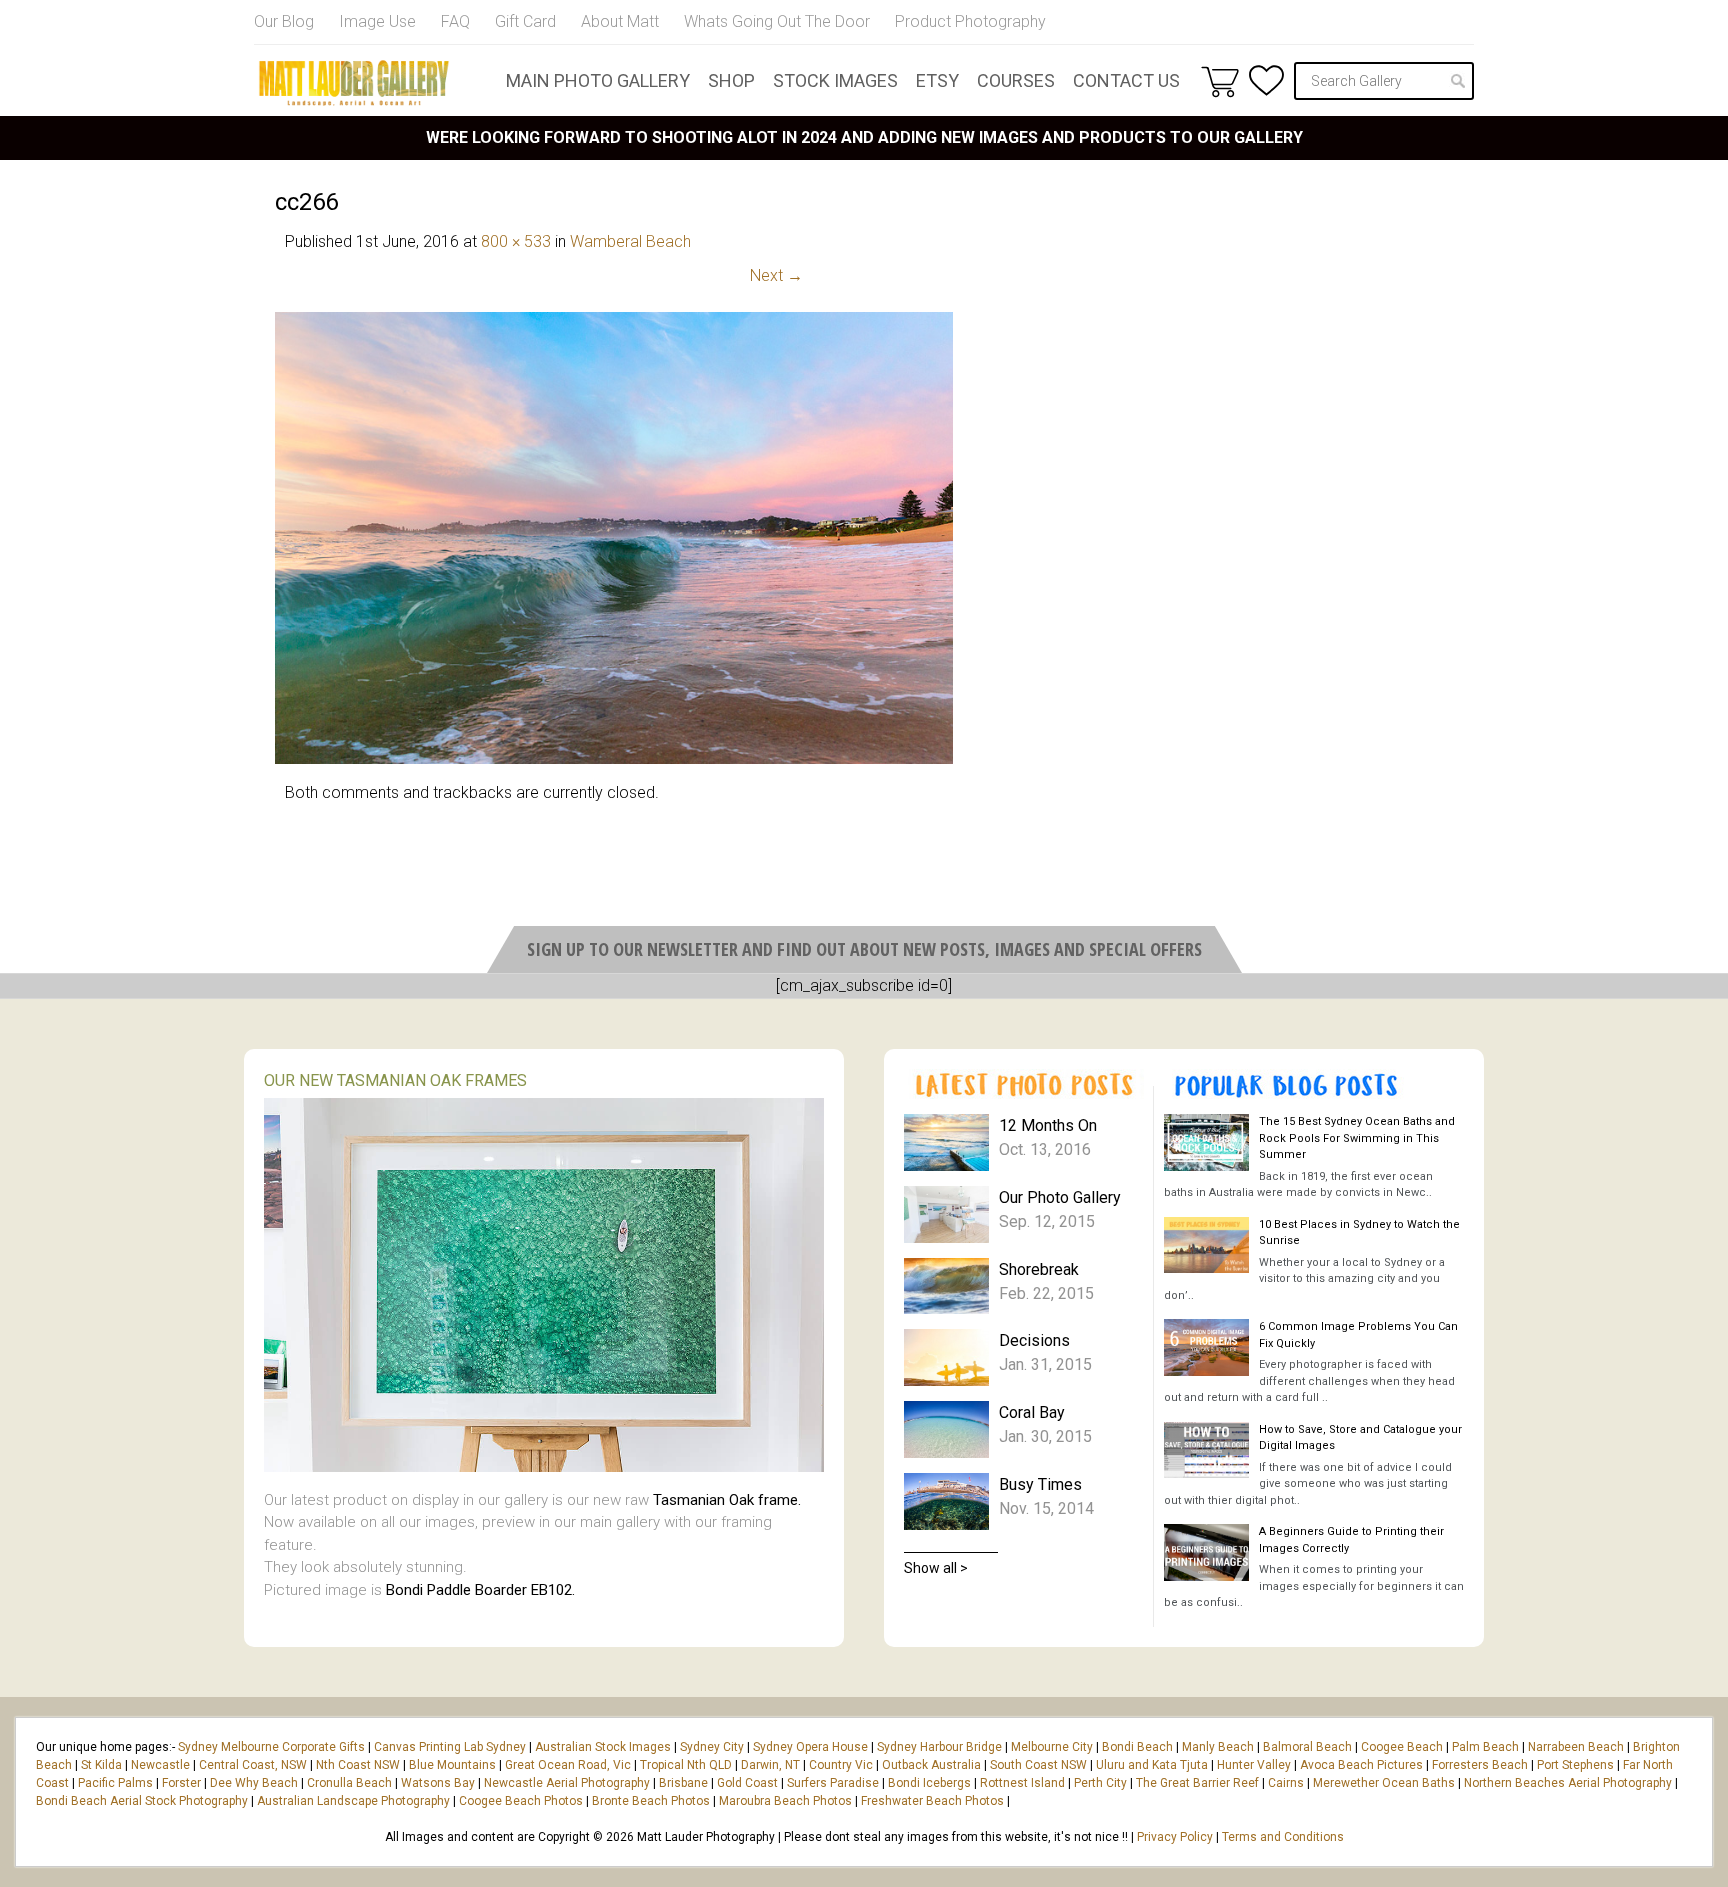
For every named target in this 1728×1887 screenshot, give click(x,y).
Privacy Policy (1175, 1837)
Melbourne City (1052, 1747)
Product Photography (970, 21)
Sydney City (712, 1747)
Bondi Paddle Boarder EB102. (480, 1590)
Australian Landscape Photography (353, 1801)
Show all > (936, 1568)
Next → (776, 275)
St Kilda (101, 1765)
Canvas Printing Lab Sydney (450, 1747)
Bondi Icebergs (929, 1783)
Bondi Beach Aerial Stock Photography (142, 1801)
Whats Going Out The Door (777, 21)
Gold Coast (747, 1783)
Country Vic (841, 1765)
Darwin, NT (770, 1765)
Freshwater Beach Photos (932, 1801)
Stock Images (835, 80)
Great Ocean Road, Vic (568, 1765)
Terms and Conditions (1283, 1837)
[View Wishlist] (1266, 80)
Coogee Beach (1402, 1747)
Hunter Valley (1254, 1765)
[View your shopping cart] (1220, 81)
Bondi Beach (1137, 1747)
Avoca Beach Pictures (1361, 1765)
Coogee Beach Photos (521, 1801)
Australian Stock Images (603, 1747)
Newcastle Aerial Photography (567, 1783)
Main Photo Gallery (598, 80)
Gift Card (525, 21)
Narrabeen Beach (1576, 1747)
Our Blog (284, 21)
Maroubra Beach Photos (785, 1801)
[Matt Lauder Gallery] (354, 83)
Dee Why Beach (254, 1783)
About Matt (620, 21)
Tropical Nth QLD (686, 1765)
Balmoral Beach (1307, 1747)
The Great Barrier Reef (1197, 1783)
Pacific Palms (115, 1783)
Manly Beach (1218, 1747)
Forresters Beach (1480, 1765)
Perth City (1100, 1783)
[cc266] (614, 758)
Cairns (1286, 1783)
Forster (181, 1783)
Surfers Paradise (833, 1783)
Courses (1016, 80)
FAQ (455, 21)
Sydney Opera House (810, 1747)
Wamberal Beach (630, 241)
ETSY (937, 80)
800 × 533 (516, 241)
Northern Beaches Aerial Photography (1568, 1783)
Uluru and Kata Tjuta (1152, 1765)
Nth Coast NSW (358, 1765)
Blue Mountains (451, 1765)
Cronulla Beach (349, 1783)
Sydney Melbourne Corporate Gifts (273, 1747)
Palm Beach (1485, 1747)
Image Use (377, 21)
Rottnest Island (1022, 1783)
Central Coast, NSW (253, 1765)
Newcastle (160, 1765)
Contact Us (1126, 80)
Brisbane (683, 1783)
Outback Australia (931, 1765)
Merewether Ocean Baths (1384, 1783)
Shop (731, 80)
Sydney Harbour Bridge (939, 1747)
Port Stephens (1575, 1765)
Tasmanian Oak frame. (727, 1500)
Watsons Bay (438, 1783)
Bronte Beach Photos (651, 1801)
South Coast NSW (1038, 1765)
